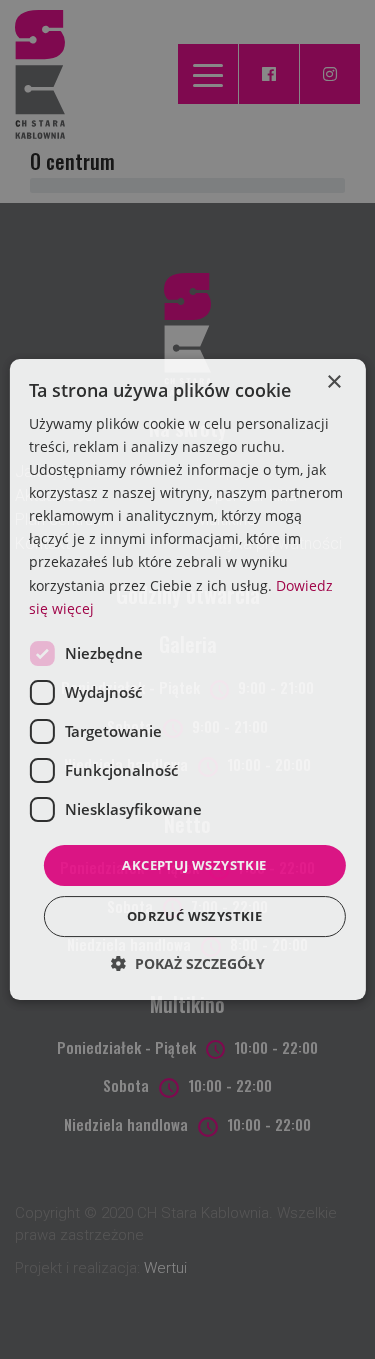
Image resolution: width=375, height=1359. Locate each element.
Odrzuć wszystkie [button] (194, 916)
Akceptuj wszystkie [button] (194, 865)
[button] (188, 963)
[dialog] (187, 680)
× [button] (333, 382)
